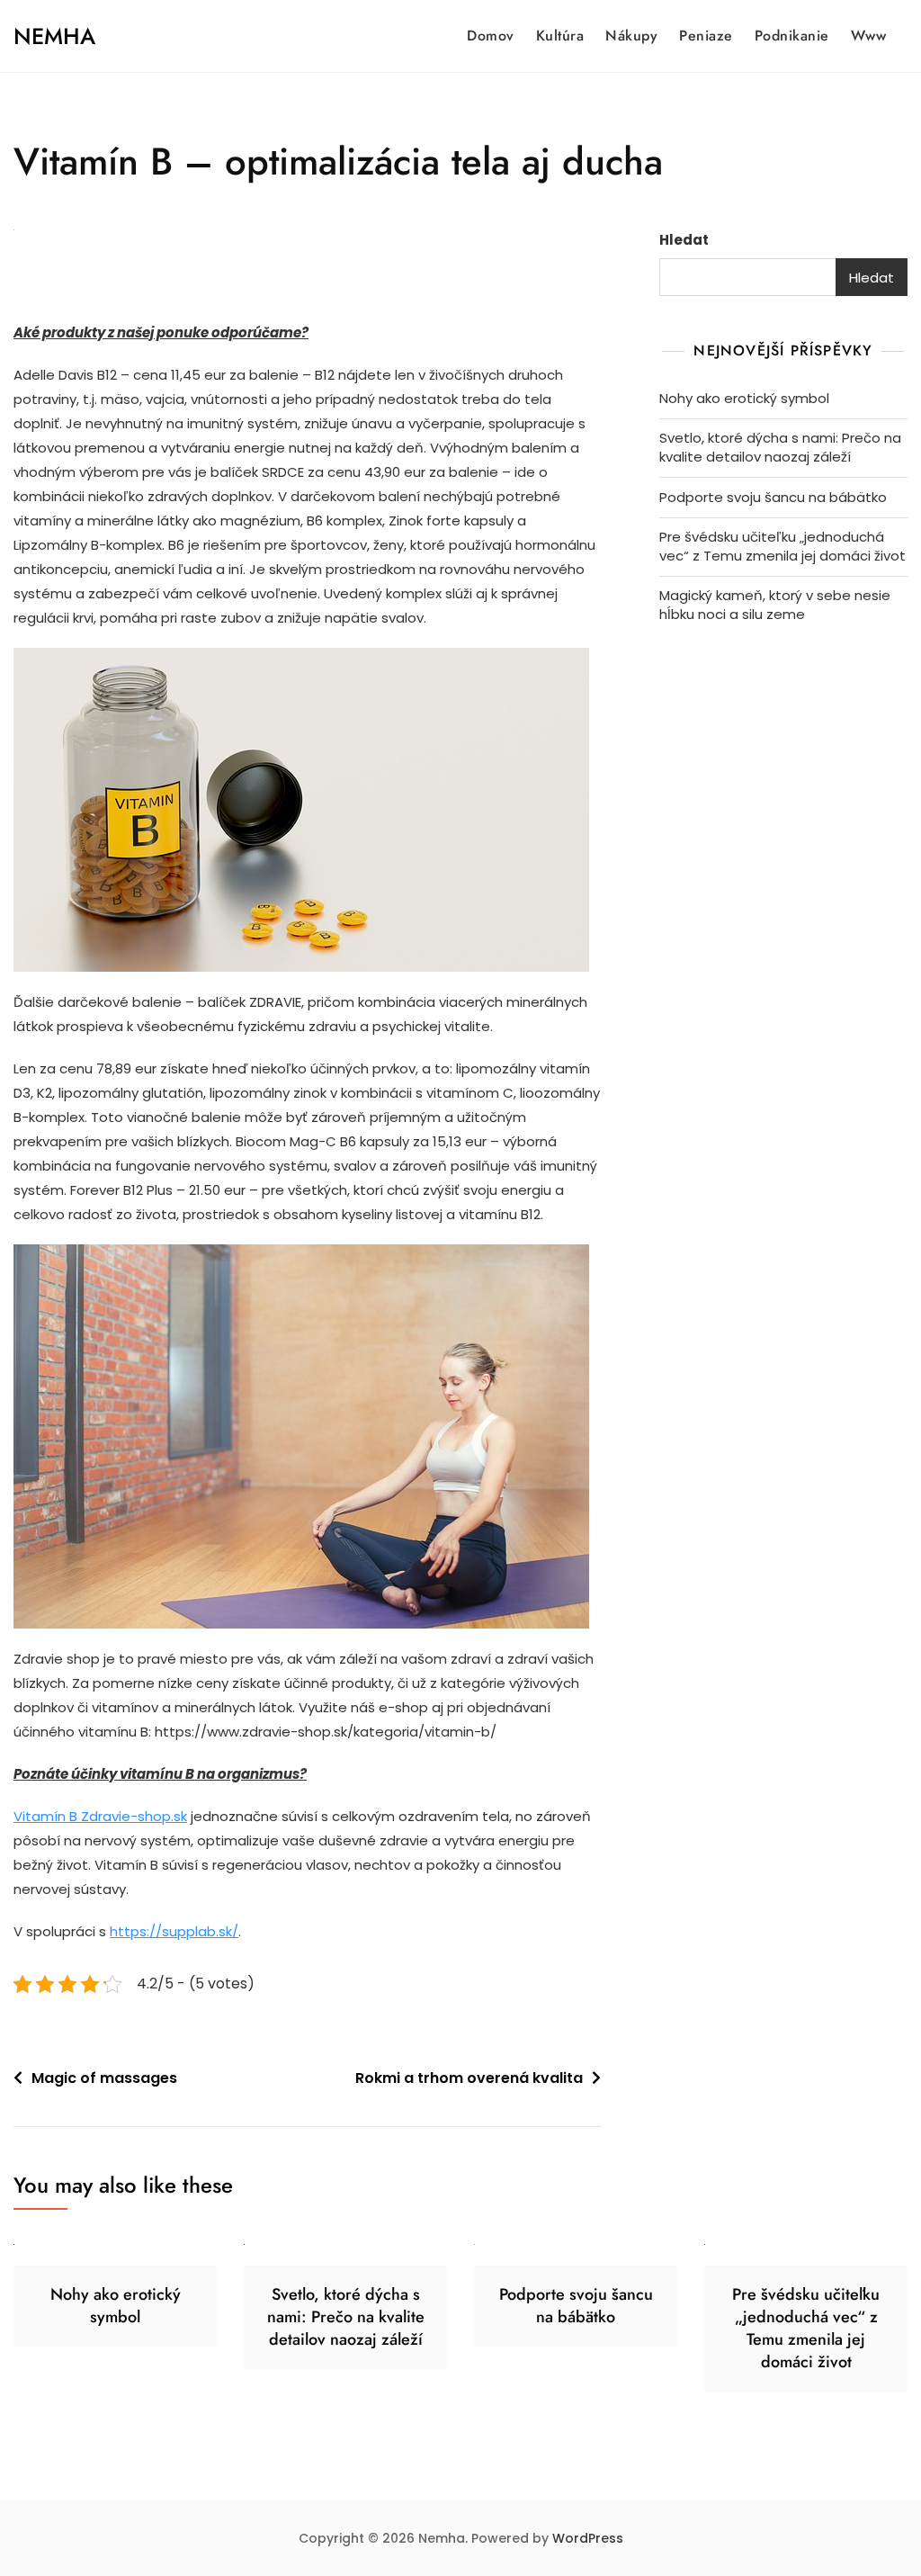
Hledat (684, 240)
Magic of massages (104, 2078)
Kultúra (560, 36)
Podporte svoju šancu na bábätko (773, 497)
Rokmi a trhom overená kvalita (469, 2078)
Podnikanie (792, 36)
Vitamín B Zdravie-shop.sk (100, 1816)
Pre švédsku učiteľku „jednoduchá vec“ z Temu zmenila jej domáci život (782, 546)
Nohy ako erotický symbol (744, 398)
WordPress (588, 2538)
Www (869, 36)
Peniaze (706, 36)
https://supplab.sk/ (174, 1931)
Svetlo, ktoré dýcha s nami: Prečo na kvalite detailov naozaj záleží (780, 447)
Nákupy (631, 36)
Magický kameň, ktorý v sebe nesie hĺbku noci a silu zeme (775, 605)
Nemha (54, 36)
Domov (491, 36)
